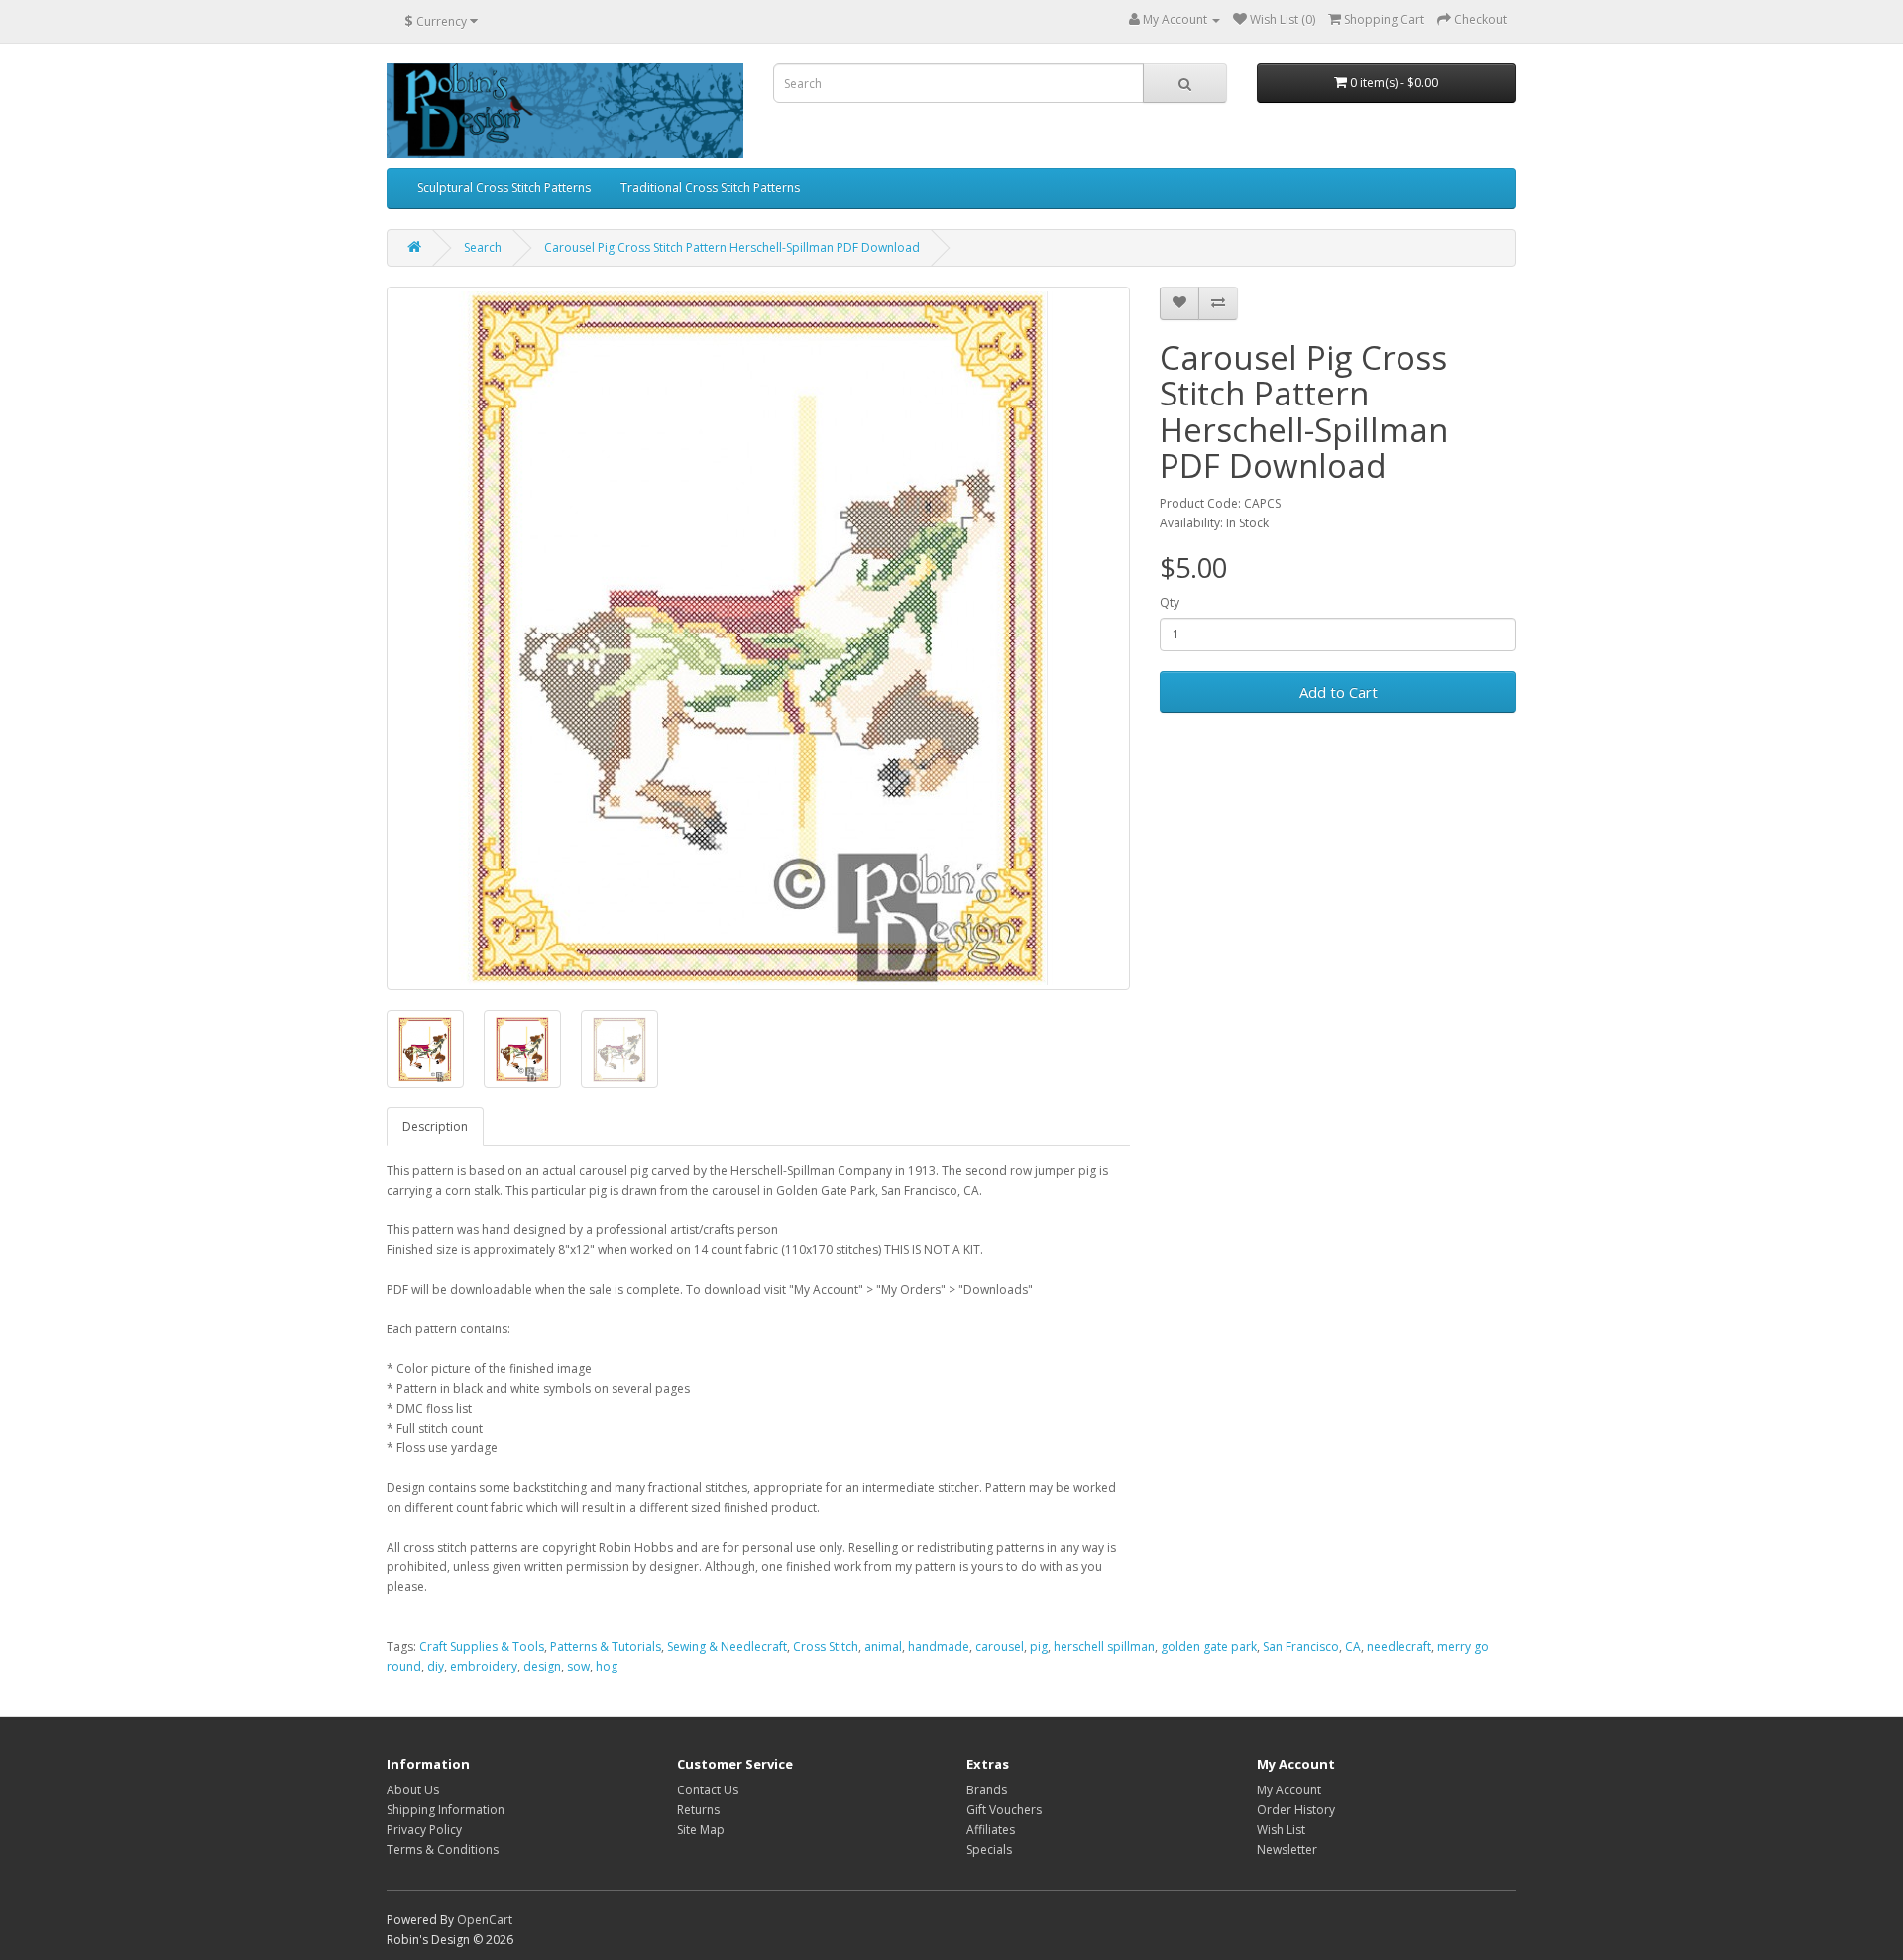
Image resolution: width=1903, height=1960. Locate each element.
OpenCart (485, 1920)
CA (1353, 1646)
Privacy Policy (424, 1830)
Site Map (701, 1830)
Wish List (1281, 1830)
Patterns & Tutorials (606, 1646)
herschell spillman (1104, 1646)
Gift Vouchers (1004, 1810)
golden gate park (1209, 1646)
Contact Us (708, 1790)
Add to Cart (1339, 692)
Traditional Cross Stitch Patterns (710, 188)
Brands (987, 1790)
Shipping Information (446, 1810)
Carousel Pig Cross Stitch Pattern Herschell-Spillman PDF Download (732, 247)
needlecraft (1399, 1646)
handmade (939, 1646)
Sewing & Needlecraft (727, 1646)
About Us (413, 1790)
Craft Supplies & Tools (482, 1646)
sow (578, 1666)
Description (435, 1127)
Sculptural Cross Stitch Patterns (504, 188)
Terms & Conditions (443, 1849)
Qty (1170, 602)
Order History (1296, 1810)
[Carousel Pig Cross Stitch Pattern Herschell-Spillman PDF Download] (758, 638)
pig (1039, 1646)
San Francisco (1301, 1646)
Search (483, 247)
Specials (989, 1849)
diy (436, 1666)
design (542, 1666)
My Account (1289, 1790)
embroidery (484, 1666)
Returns (698, 1810)
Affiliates (991, 1830)
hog (607, 1666)
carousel (1000, 1646)
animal (883, 1646)
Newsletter (1287, 1849)
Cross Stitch (826, 1646)
